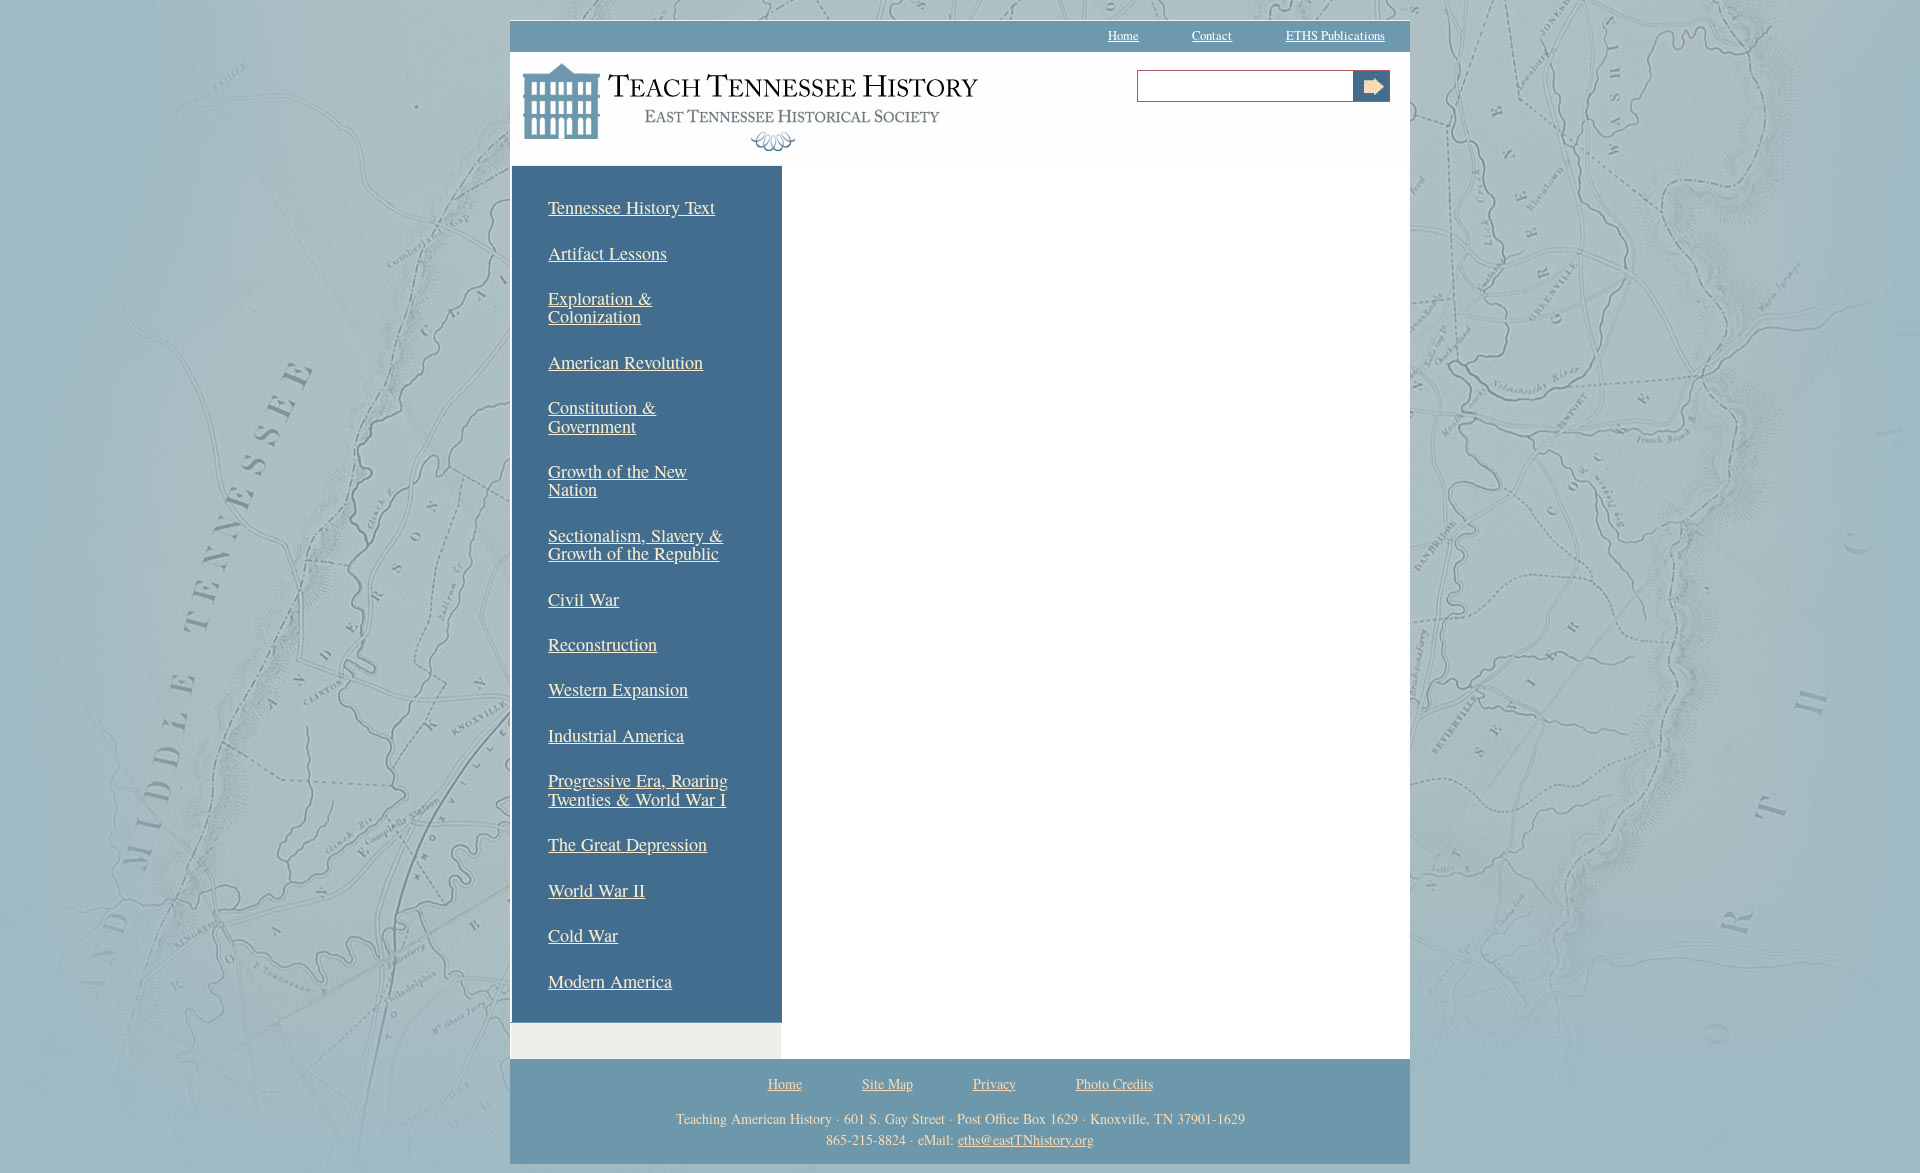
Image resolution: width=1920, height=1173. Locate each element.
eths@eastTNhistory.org (1026, 1139)
